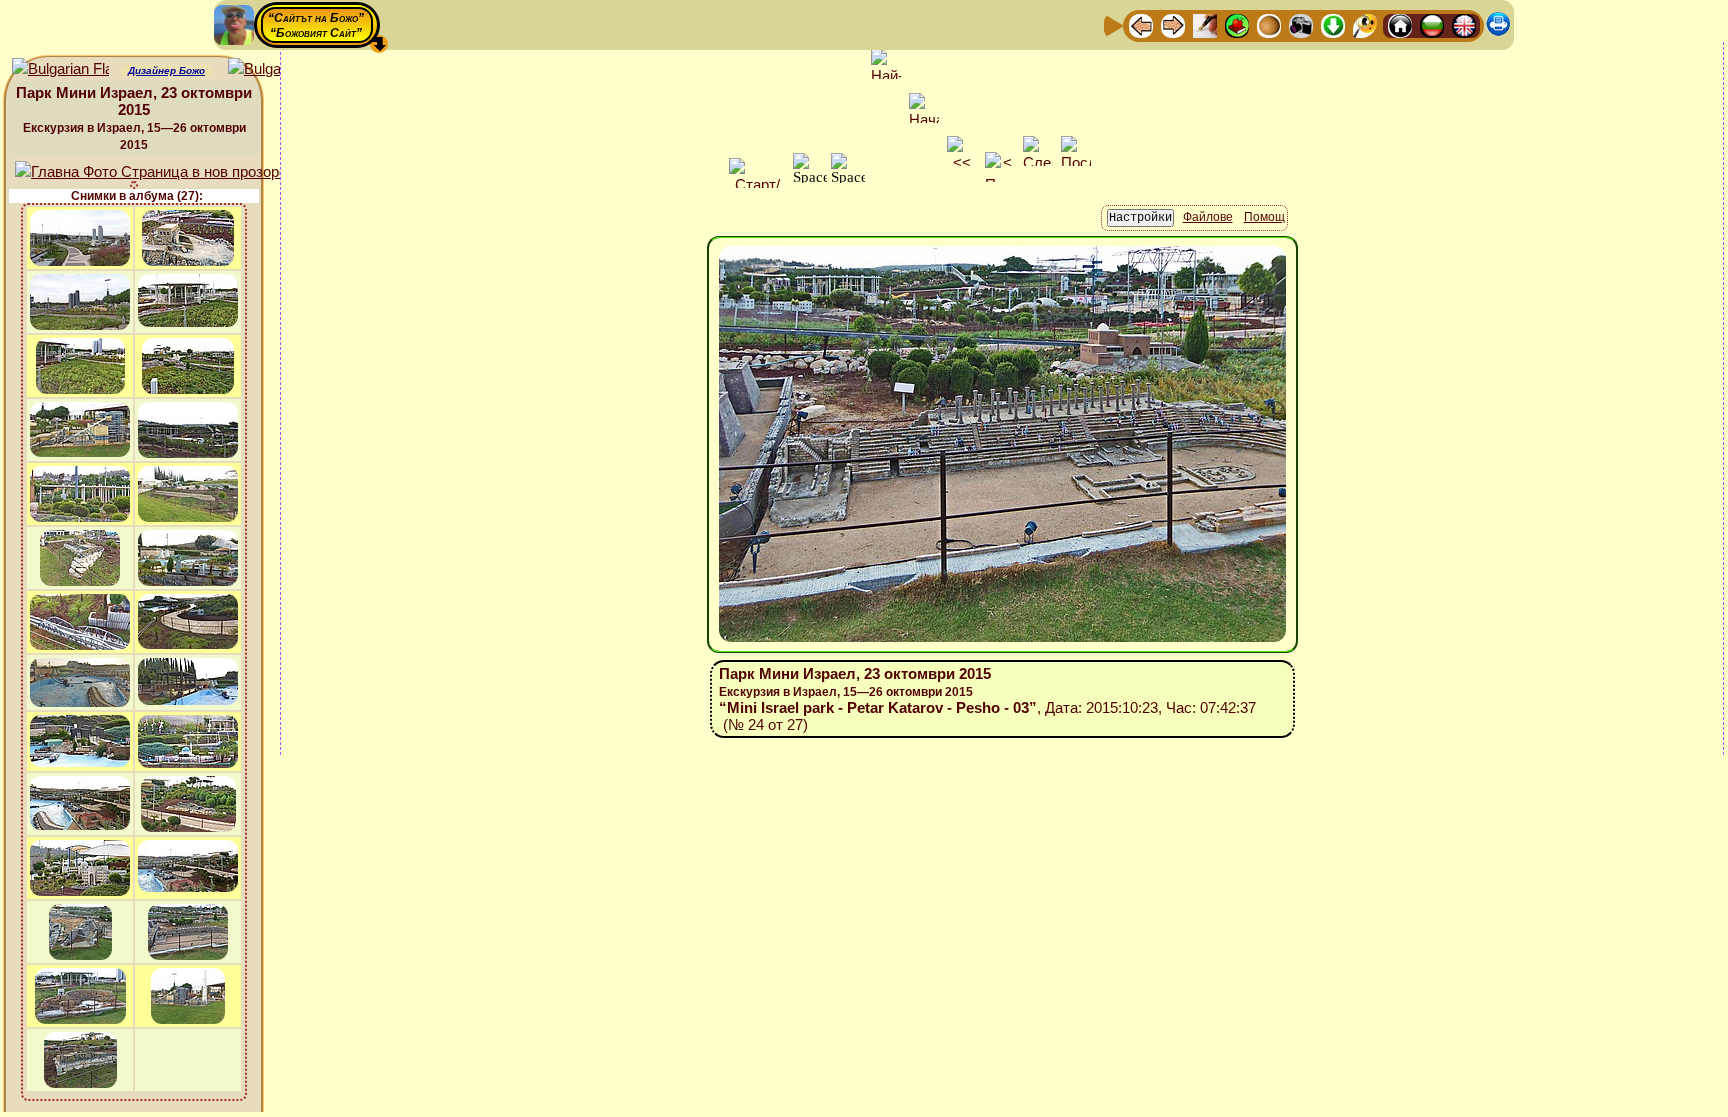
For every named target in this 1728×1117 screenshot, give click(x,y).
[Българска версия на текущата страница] (276, 69)
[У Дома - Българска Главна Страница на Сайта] (1432, 24)
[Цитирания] (1237, 24)
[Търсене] (1365, 24)
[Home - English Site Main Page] (1464, 24)
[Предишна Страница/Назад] (1141, 24)
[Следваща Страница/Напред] (1173, 24)
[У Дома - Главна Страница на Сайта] (1400, 24)
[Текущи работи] (1269, 24)
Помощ (1264, 217)
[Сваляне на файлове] (1333, 24)
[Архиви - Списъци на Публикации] (1205, 24)
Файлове (1208, 217)
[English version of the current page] (60, 69)
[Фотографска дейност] (1301, 24)
